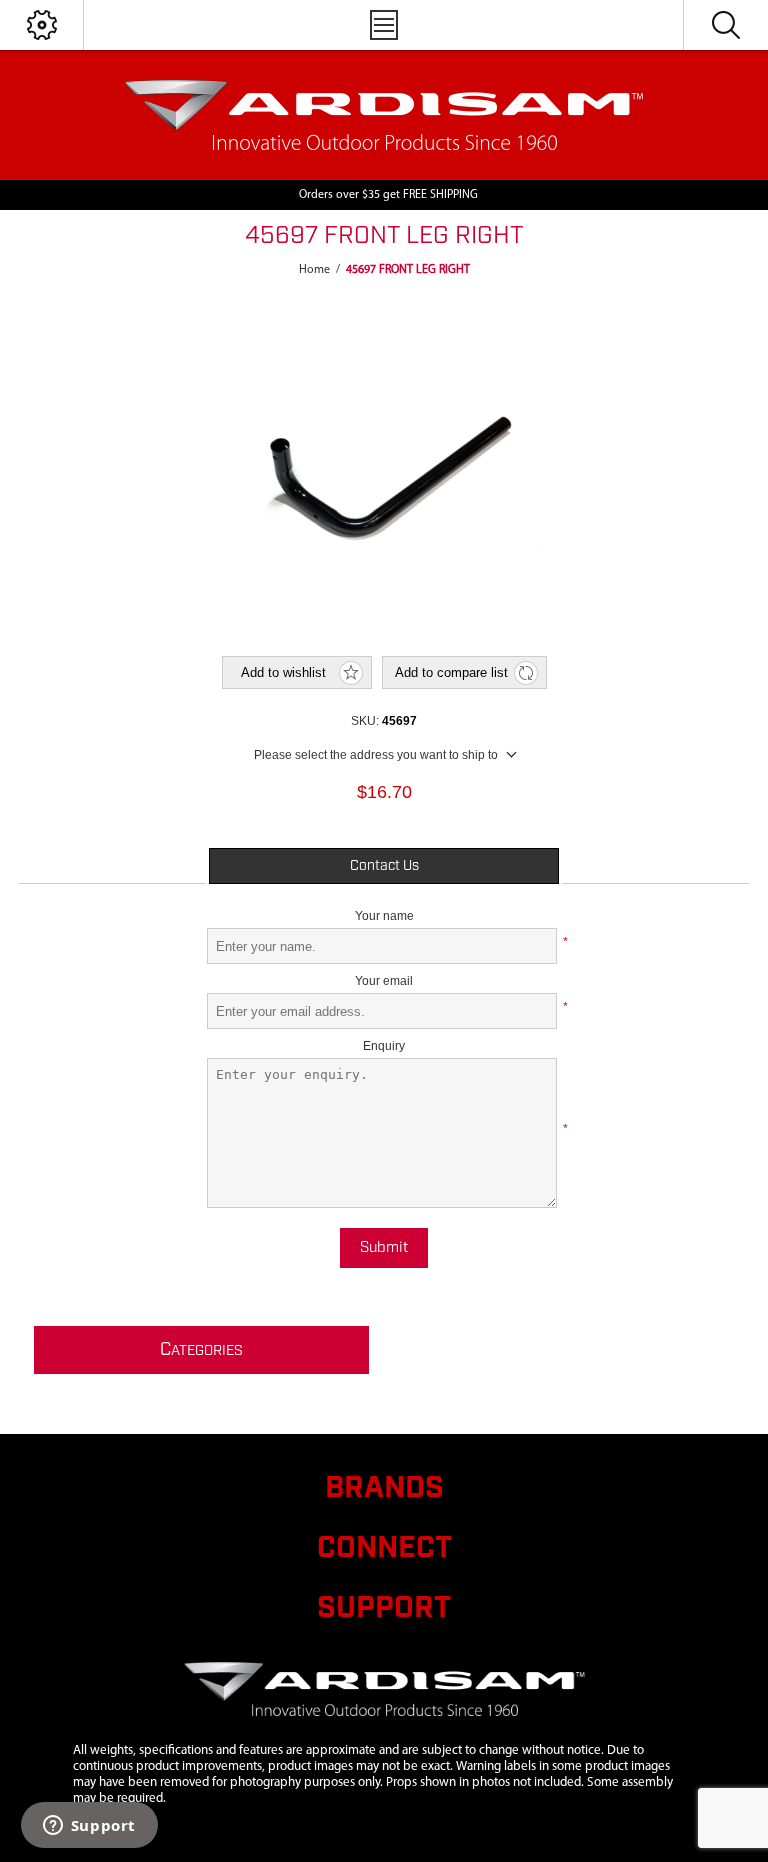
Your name (384, 916)
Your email (384, 981)
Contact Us (384, 866)
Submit (384, 1248)
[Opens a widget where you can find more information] (89, 1827)
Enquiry (384, 1046)
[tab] (384, 866)
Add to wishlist (283, 672)
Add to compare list (451, 672)
